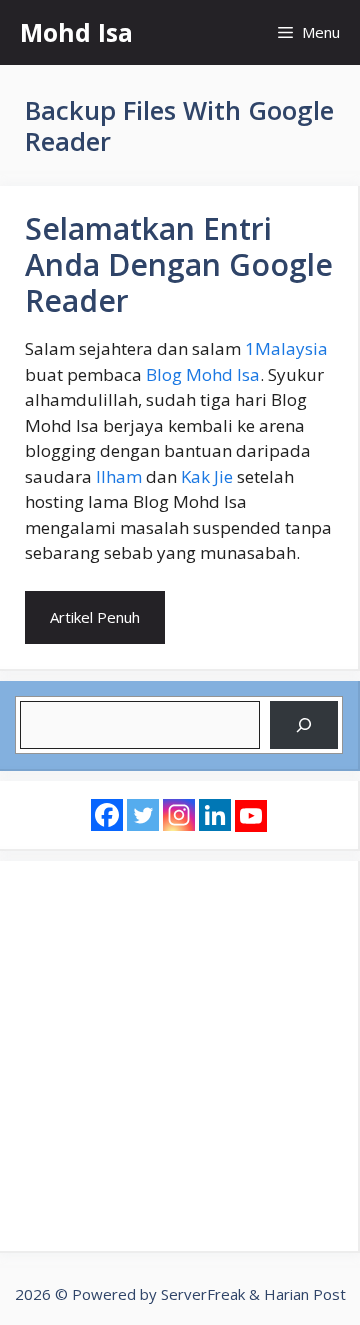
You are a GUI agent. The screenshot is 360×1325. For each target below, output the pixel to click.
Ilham (119, 476)
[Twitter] (143, 815)
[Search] (304, 725)
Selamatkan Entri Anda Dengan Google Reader (179, 264)
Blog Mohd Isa (203, 374)
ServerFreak (203, 1294)
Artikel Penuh (95, 617)
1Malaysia (286, 348)
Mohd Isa (76, 32)
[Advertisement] (180, 1056)
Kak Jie (207, 476)
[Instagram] (179, 815)
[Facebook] (107, 815)
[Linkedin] (215, 815)
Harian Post (305, 1294)
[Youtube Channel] (251, 816)
